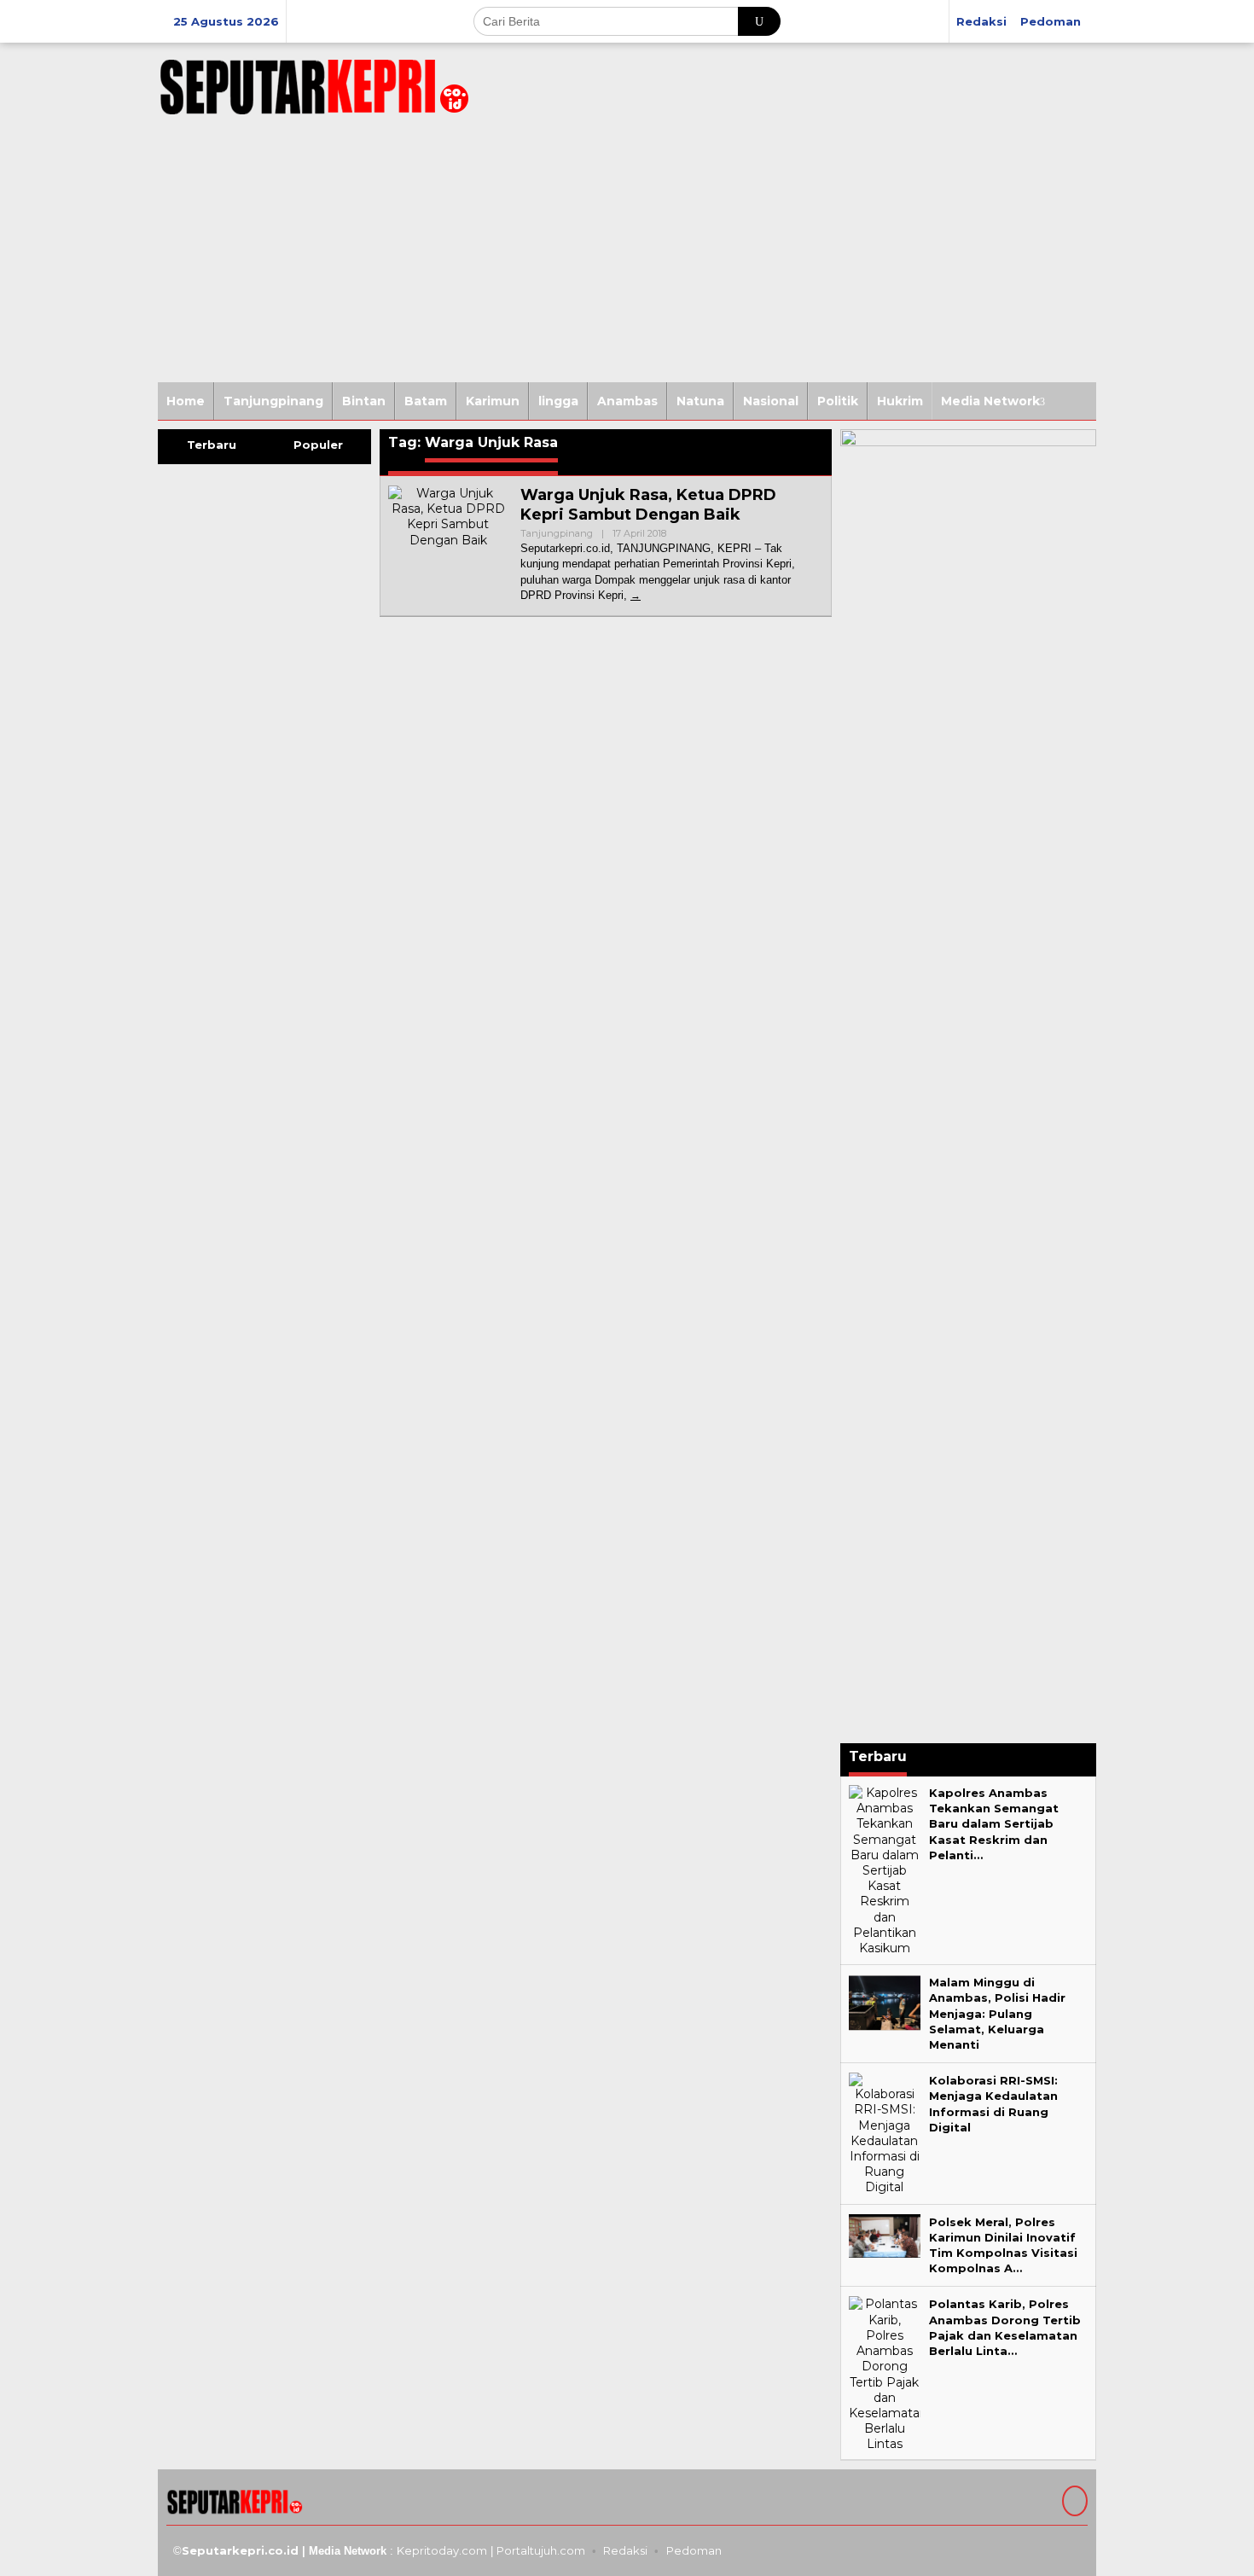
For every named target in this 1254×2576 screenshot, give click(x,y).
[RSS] (1073, 2503)
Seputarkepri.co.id (240, 2550)
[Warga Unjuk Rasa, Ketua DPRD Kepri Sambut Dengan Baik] (636, 595)
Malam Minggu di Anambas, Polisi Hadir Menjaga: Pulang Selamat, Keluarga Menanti (997, 2013)
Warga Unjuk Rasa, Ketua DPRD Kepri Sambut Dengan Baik (648, 505)
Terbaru (212, 445)
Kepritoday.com (442, 2550)
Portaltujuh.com (541, 2550)
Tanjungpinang (557, 533)
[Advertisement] (627, 254)
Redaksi (625, 2550)
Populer (318, 445)
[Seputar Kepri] (314, 84)
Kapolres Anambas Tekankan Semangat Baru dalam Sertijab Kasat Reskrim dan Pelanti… (994, 1824)
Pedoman (694, 2550)
